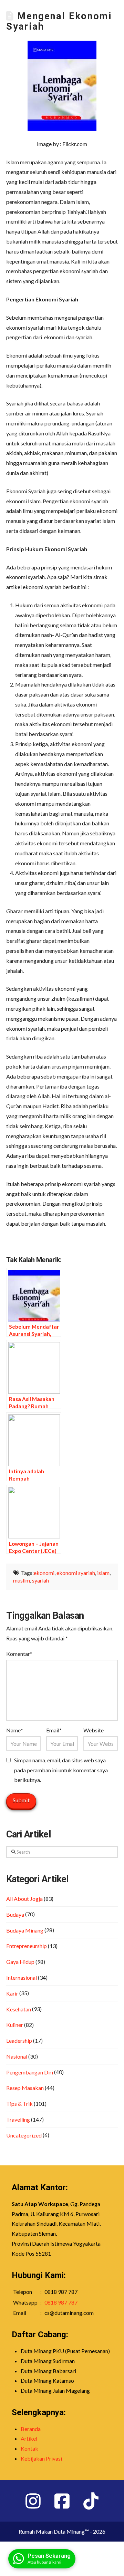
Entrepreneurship (27, 1946)
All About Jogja (24, 1899)
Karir (12, 1993)
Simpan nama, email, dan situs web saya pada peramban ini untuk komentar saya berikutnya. (61, 1770)
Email (54, 1730)
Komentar (19, 1654)
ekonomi (44, 1573)
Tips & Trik (19, 2104)
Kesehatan (19, 2009)
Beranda (31, 2429)
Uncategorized (24, 2135)
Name (15, 1730)
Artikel (29, 2438)
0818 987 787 (61, 2302)
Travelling (18, 2119)
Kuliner (15, 2025)
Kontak (29, 2448)
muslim (22, 1580)
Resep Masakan (25, 2088)
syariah (40, 1580)
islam (103, 1573)
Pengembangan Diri (30, 2072)
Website (94, 1730)
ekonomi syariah (76, 1573)
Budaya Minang (25, 1930)
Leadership (19, 2041)
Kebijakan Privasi (41, 2458)
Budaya (15, 1914)
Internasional (22, 1977)
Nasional (17, 2056)
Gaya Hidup (20, 1962)
